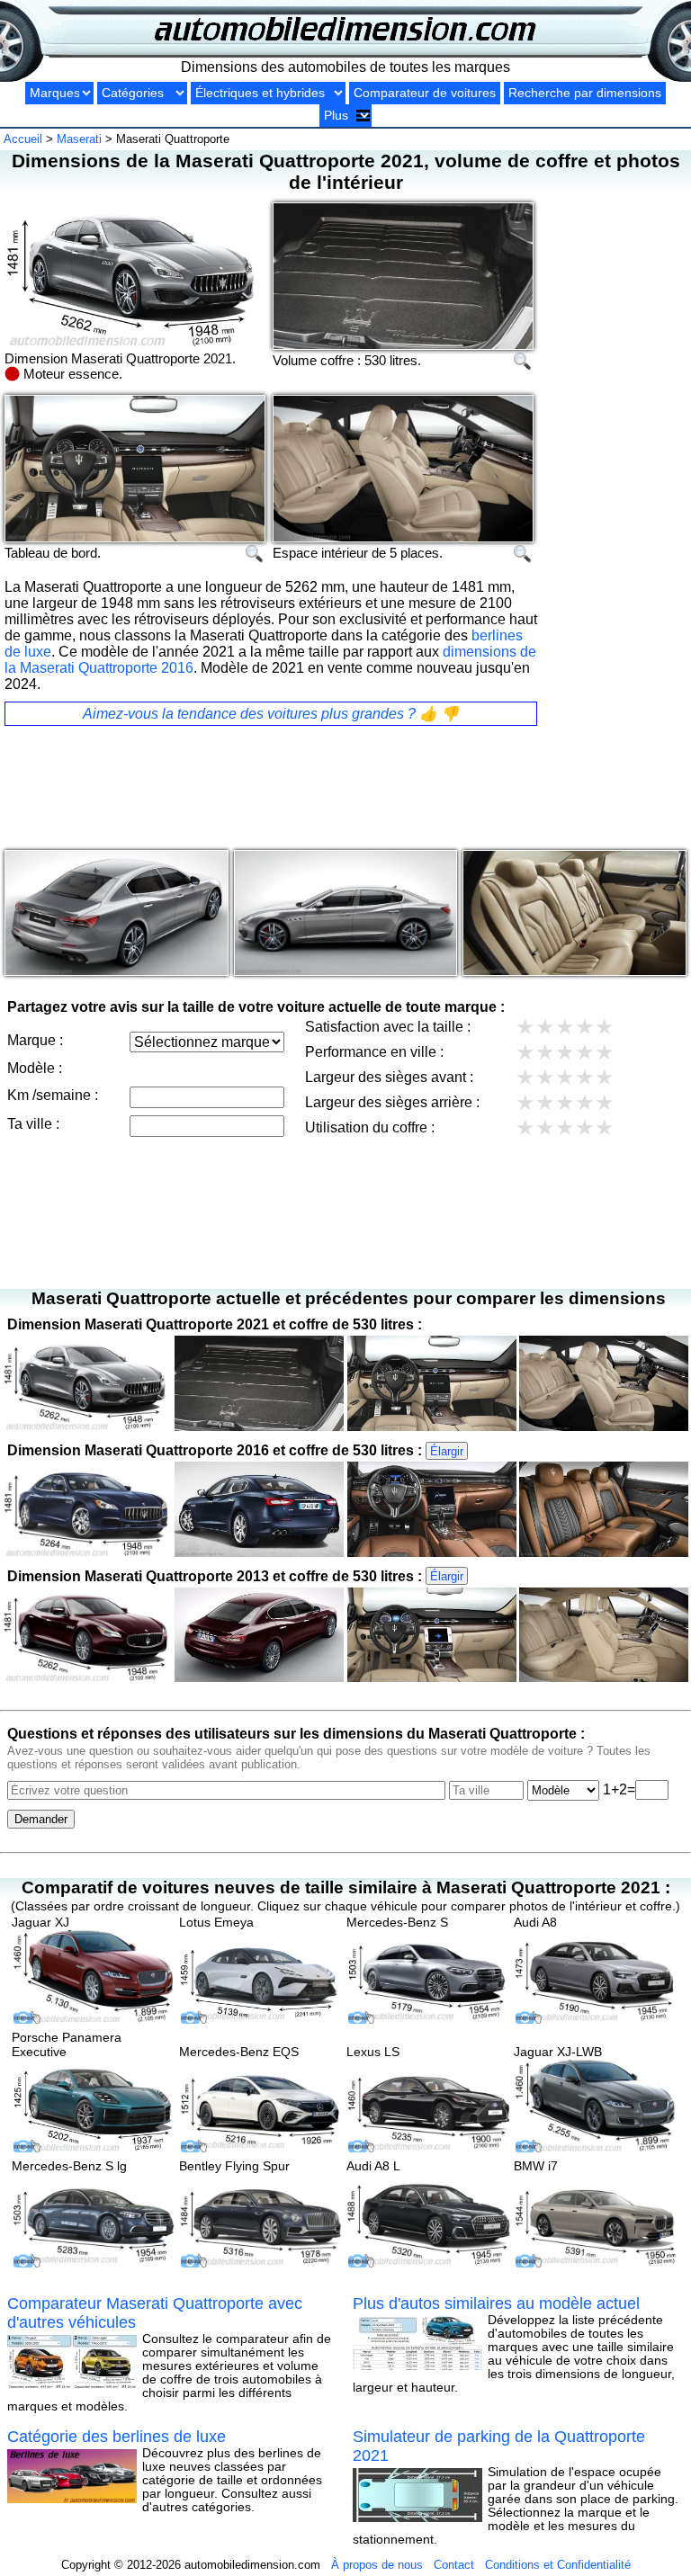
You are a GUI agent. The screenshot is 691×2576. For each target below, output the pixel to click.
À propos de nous (377, 2565)
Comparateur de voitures (425, 93)
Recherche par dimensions (585, 93)
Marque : (35, 1040)
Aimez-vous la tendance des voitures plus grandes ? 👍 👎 (271, 714)
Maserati (79, 139)
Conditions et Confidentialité (558, 2565)
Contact (454, 2565)
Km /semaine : (53, 1095)
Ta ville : (33, 1124)
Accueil (23, 139)
